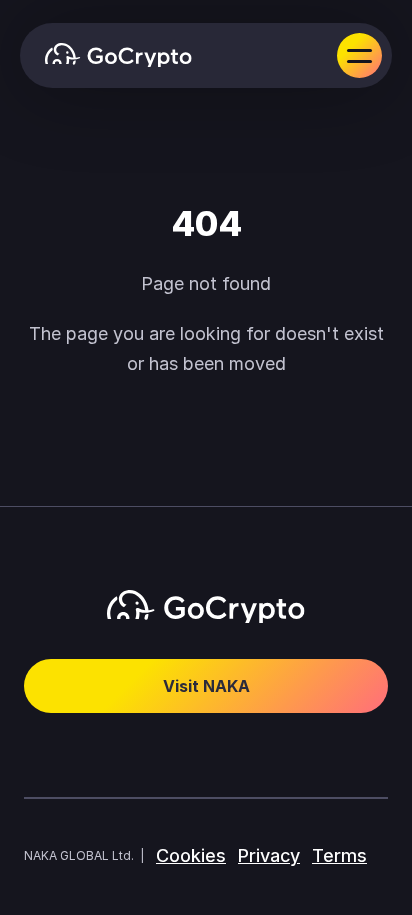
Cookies (191, 855)
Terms (339, 855)
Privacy (269, 855)
